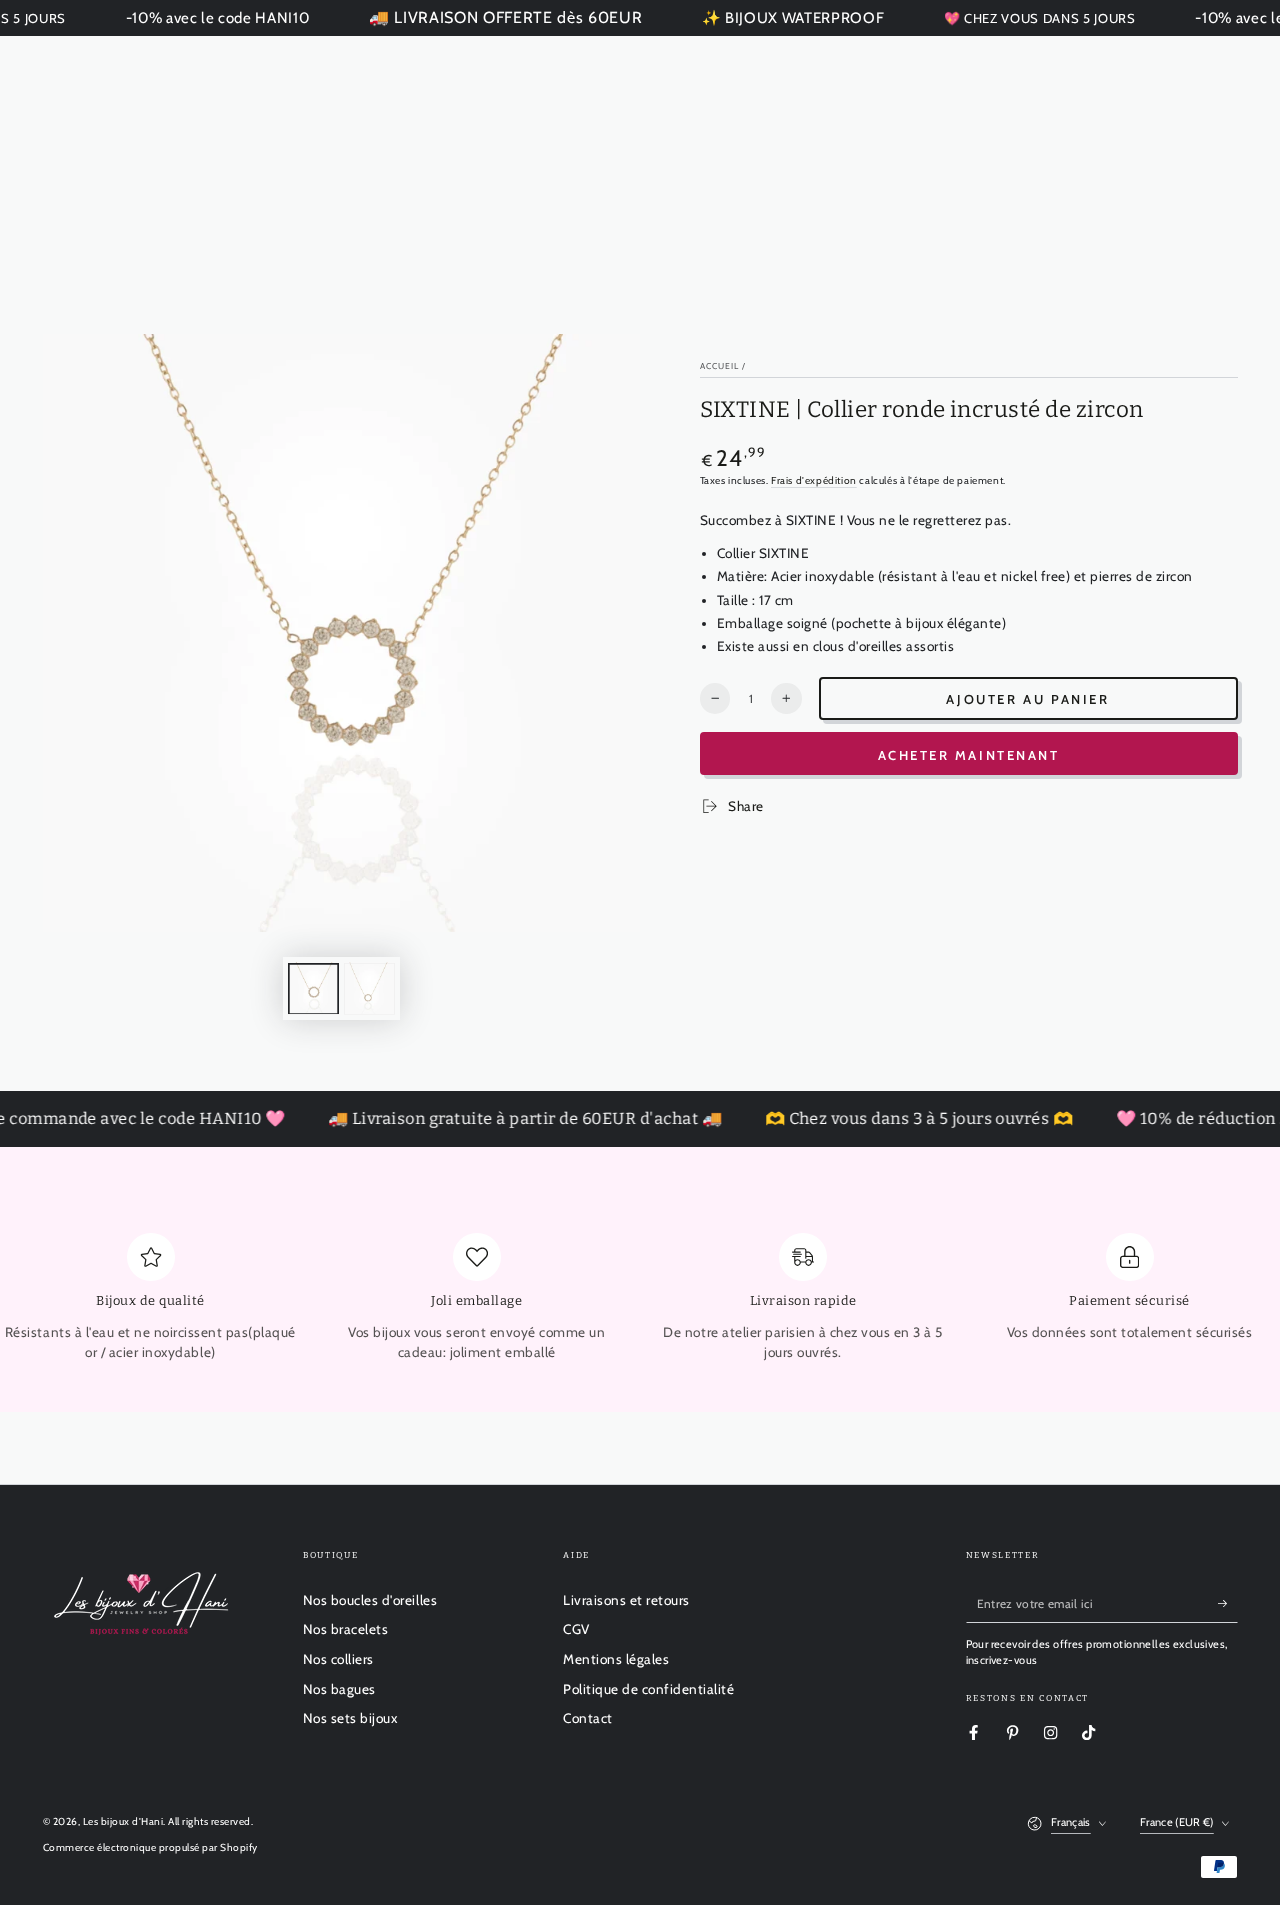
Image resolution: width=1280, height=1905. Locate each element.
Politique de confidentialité (648, 1689)
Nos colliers (338, 1659)
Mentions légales (616, 1659)
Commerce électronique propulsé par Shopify (150, 1847)
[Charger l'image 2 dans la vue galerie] (369, 988)
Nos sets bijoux (350, 1718)
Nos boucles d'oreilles (370, 1600)
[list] (640, 1304)
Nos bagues (339, 1689)
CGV (576, 1629)
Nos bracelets (346, 1629)
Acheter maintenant (969, 755)
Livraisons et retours (626, 1600)
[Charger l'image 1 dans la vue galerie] (313, 988)
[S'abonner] (1228, 1603)
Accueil (720, 366)
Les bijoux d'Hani (123, 1821)
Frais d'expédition (814, 480)
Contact (588, 1718)
